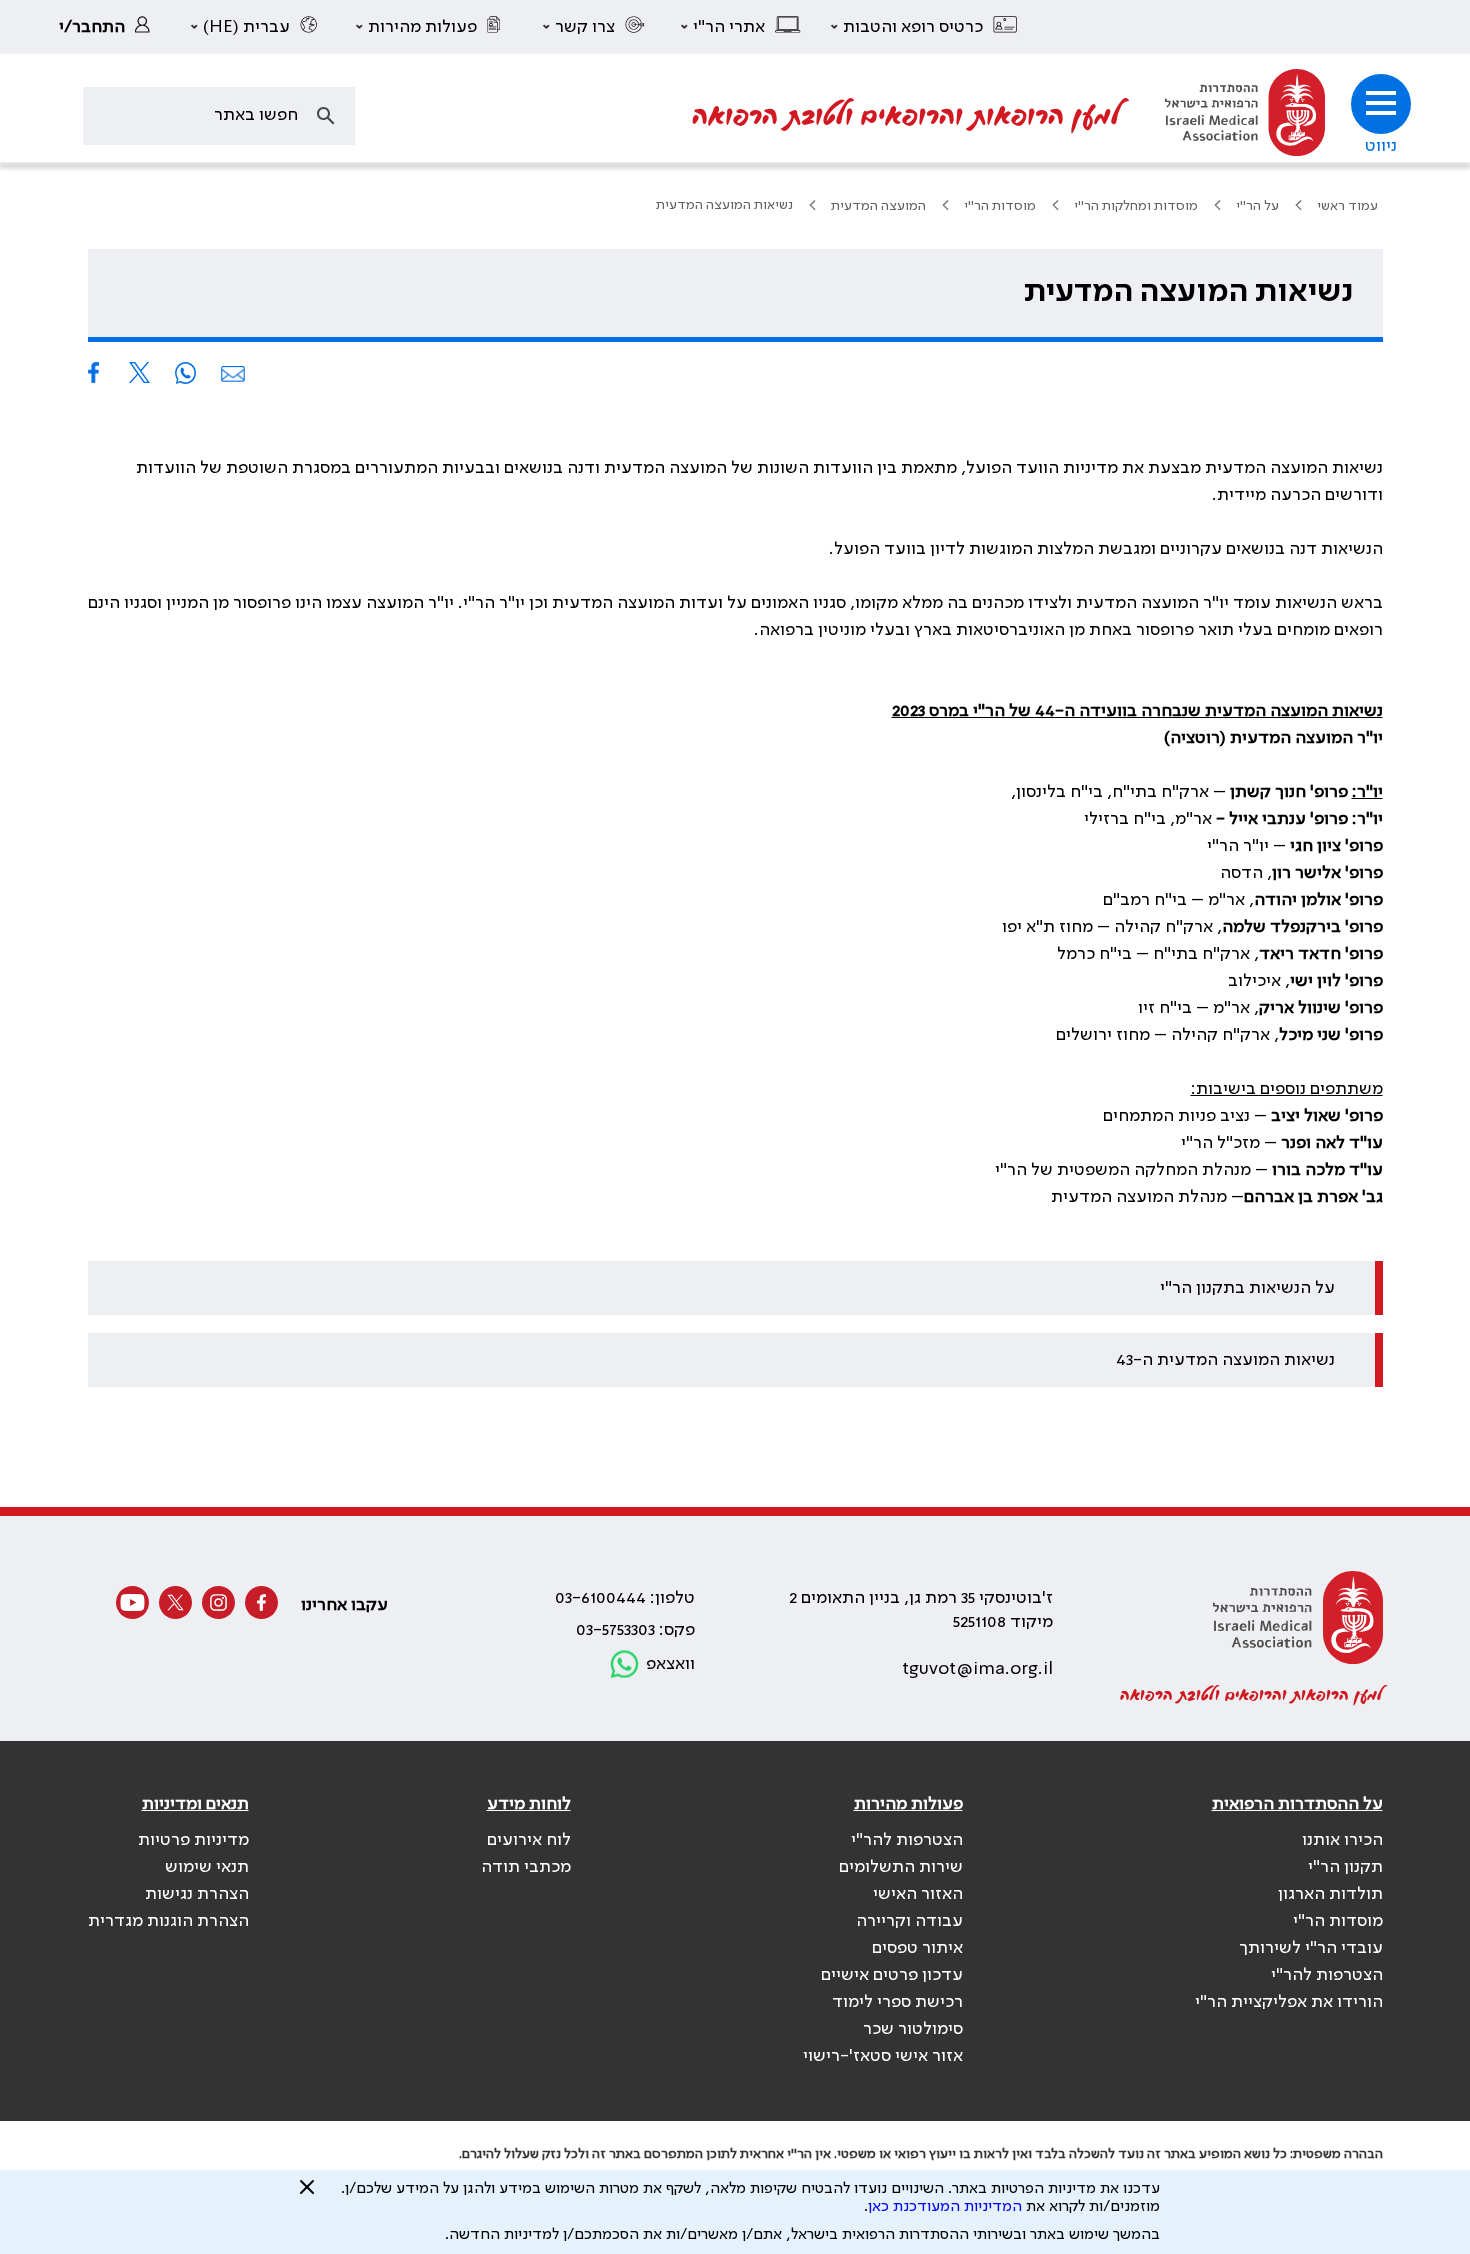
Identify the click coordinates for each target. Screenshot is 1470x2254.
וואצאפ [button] (670, 1664)
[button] (925, 27)
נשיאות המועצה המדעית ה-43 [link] (1225, 1360)
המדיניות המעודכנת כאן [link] (945, 2207)
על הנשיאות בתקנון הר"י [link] (1247, 1288)
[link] (110, 27)
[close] (307, 2195)
